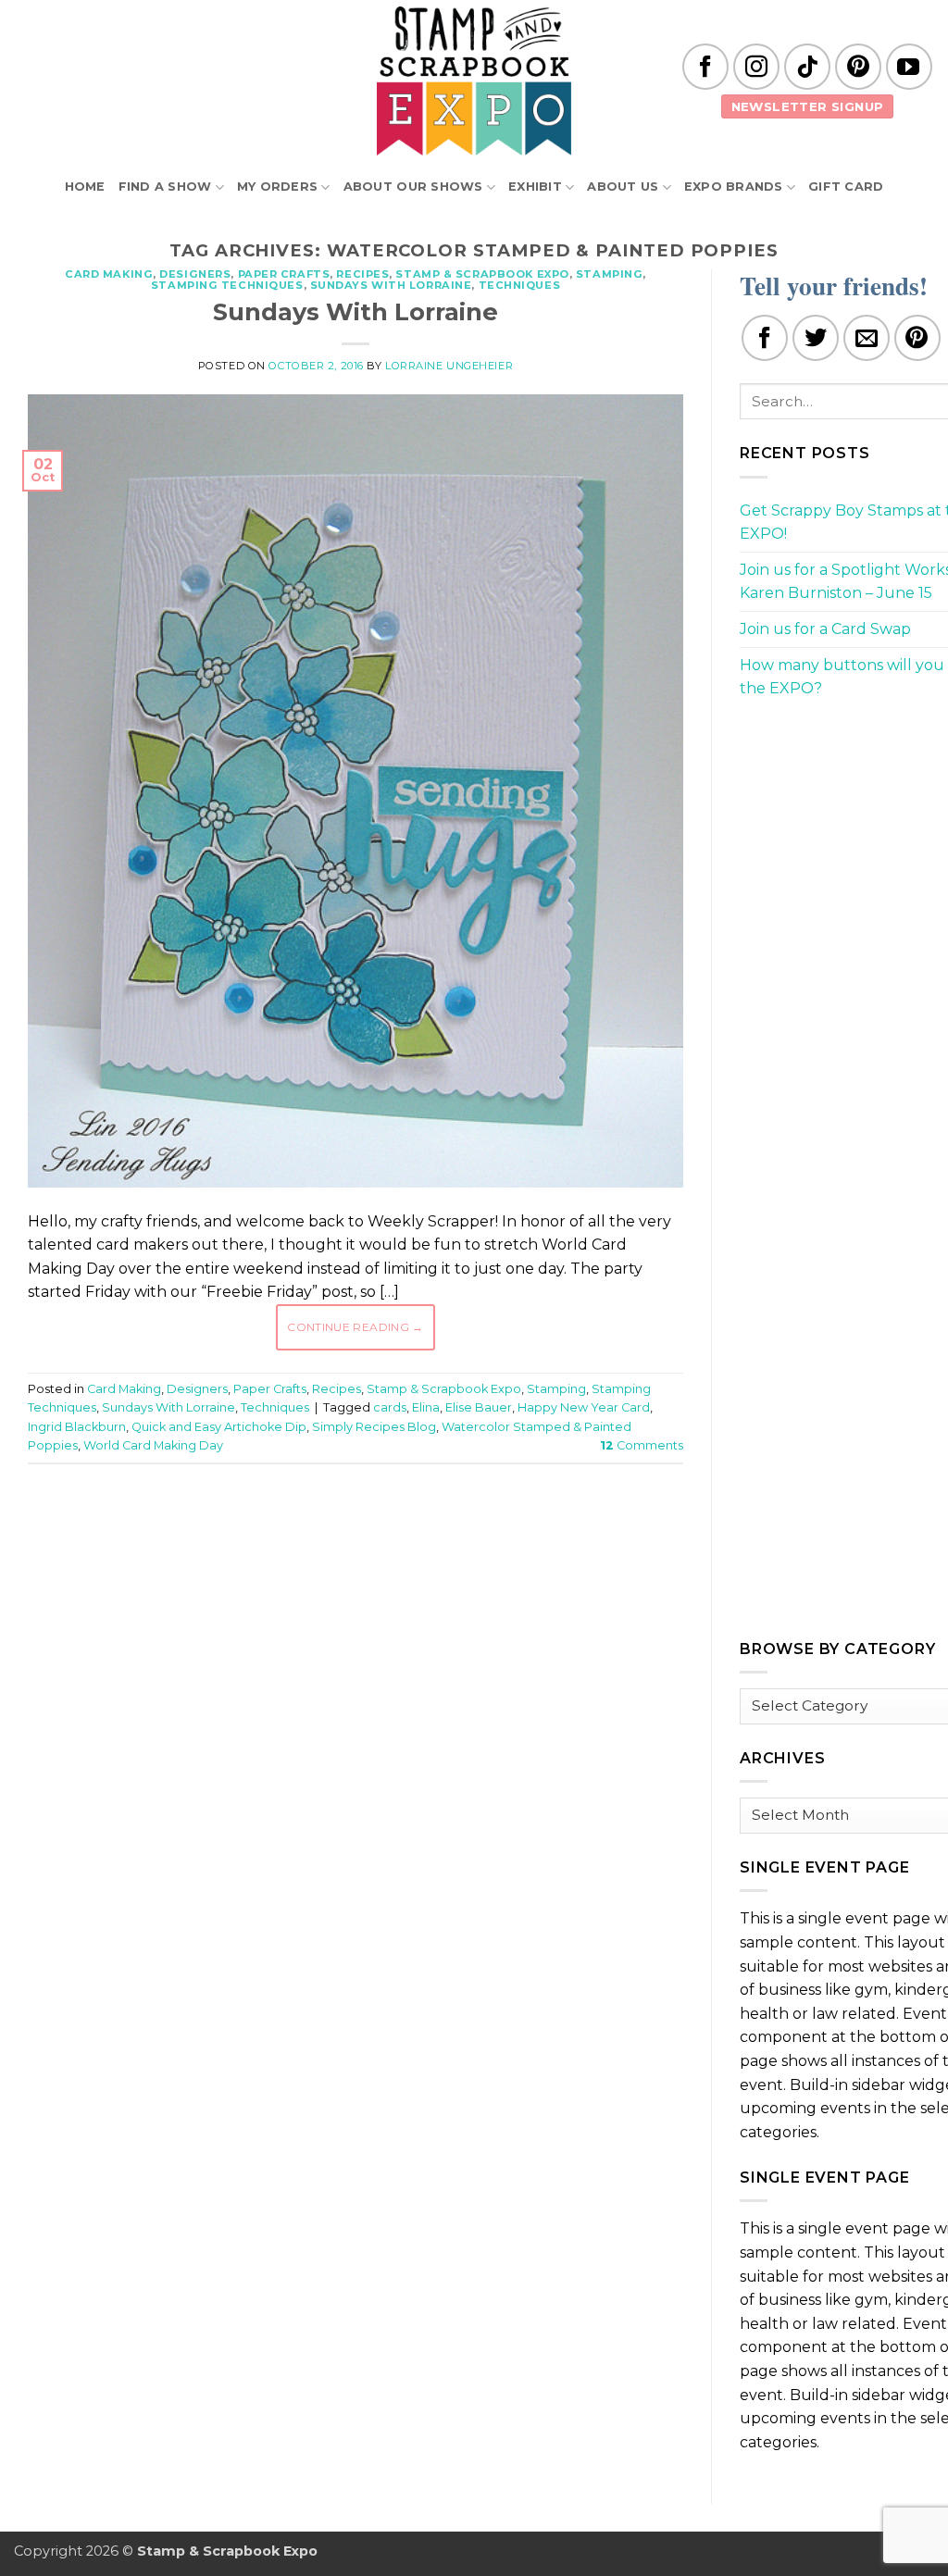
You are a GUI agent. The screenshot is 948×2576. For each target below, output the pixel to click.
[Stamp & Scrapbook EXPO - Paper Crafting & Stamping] (474, 81)
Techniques (520, 285)
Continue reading (355, 1327)
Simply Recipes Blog (374, 1427)
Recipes (362, 274)
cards (390, 1407)
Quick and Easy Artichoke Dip (219, 1427)
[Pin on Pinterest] (917, 338)
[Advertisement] (365, 1534)
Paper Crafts (284, 274)
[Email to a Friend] (867, 338)
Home (85, 187)
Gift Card (846, 187)
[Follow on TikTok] (807, 67)
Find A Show (165, 187)
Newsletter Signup (808, 106)
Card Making (109, 274)
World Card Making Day (153, 1445)
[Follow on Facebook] (705, 67)
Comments (642, 1445)
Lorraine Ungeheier (449, 366)
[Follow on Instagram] (756, 67)
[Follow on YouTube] (909, 67)
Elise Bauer (479, 1407)
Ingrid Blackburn (77, 1427)
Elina (426, 1407)
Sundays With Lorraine (391, 285)
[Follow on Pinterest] (858, 67)
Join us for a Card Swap (825, 629)
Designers (195, 274)
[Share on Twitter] (816, 338)
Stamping (609, 274)
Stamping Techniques (227, 285)
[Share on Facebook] (765, 338)
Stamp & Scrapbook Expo (482, 274)
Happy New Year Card (584, 1407)
